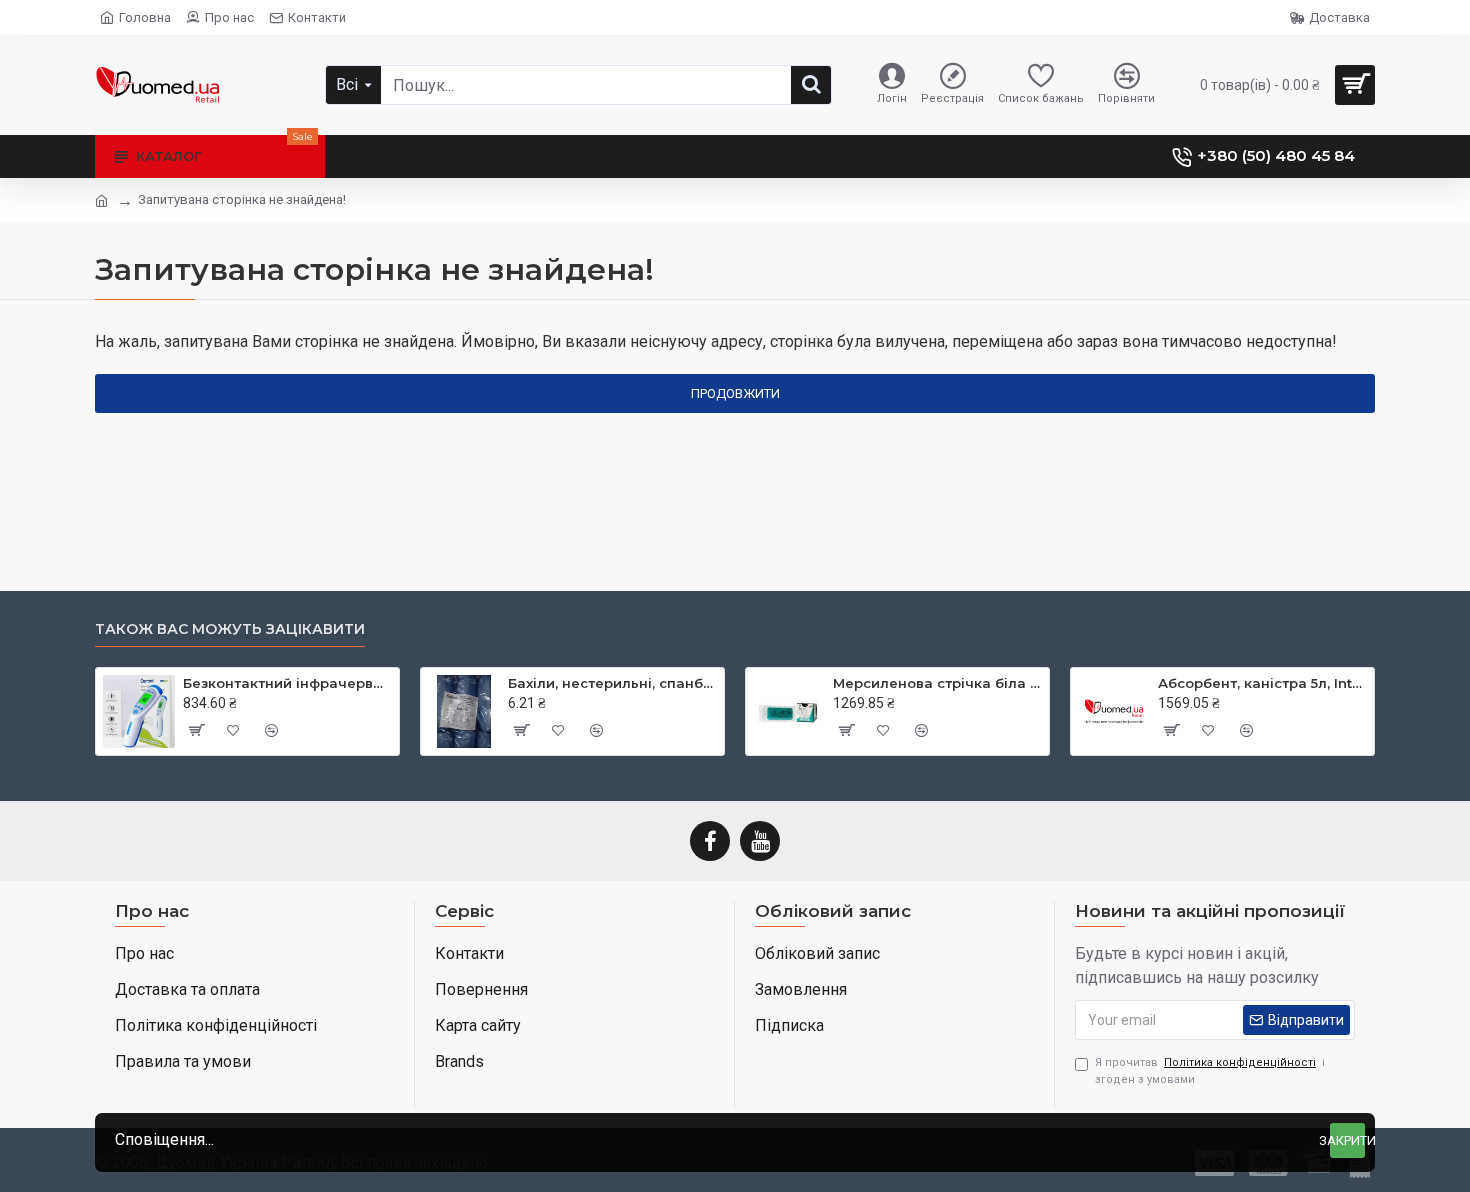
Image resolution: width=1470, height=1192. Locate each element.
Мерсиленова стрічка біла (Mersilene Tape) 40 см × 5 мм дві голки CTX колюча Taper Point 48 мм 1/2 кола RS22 (937, 683)
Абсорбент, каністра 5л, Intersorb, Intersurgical (1262, 683)
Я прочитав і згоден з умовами (1210, 1071)
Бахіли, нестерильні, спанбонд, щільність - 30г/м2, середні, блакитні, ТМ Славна (612, 683)
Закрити (1347, 1140)
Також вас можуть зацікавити (230, 629)
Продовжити (735, 393)
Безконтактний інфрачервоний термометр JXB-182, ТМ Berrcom (287, 683)
